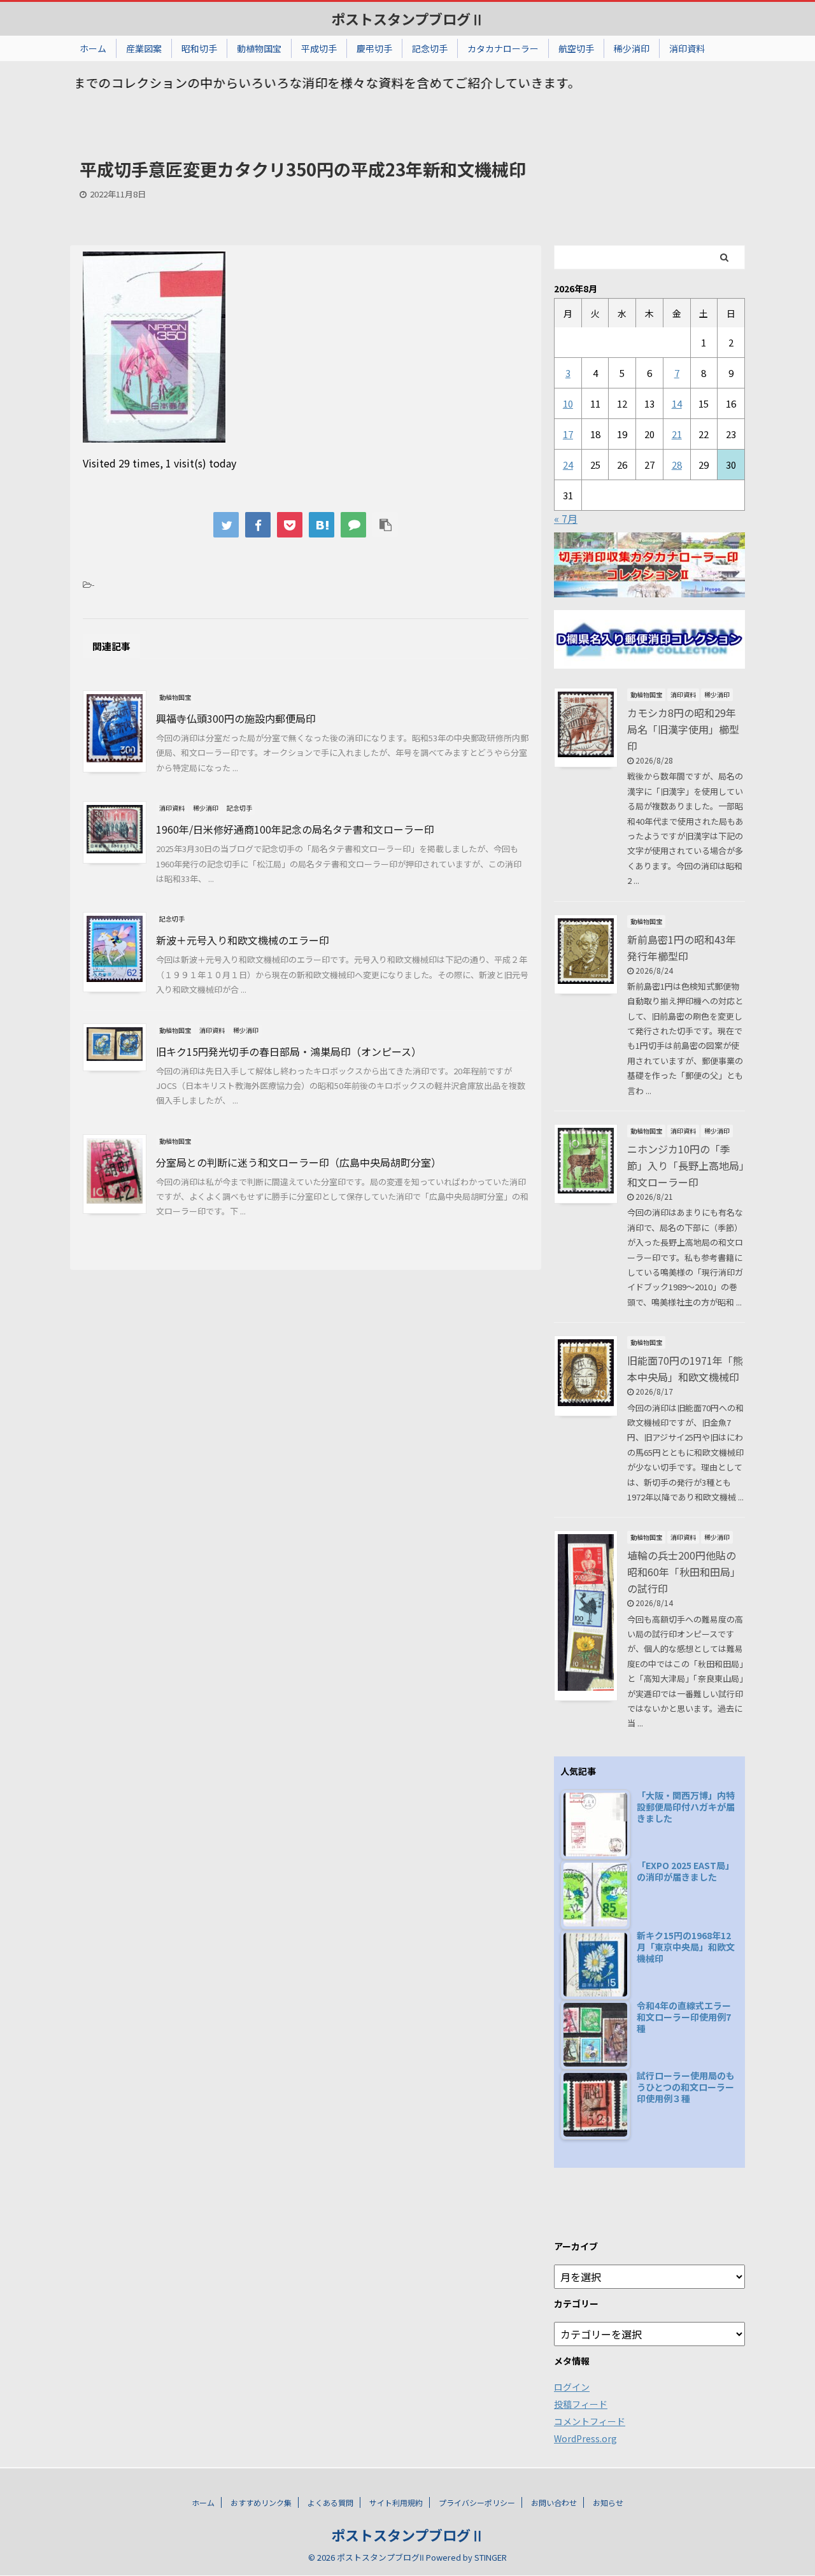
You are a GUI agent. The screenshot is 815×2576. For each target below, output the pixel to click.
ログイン (572, 2387)
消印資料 (687, 48)
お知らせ (608, 2502)
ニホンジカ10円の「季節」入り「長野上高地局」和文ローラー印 (686, 1165)
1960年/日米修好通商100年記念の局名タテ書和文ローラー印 (295, 829)
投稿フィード (581, 2404)
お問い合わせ (554, 2502)
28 (677, 465)
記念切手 (430, 48)
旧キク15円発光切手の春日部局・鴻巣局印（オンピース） (289, 1051)
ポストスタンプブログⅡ (408, 18)
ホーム (93, 48)
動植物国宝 (259, 48)
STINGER (491, 2557)
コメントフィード (590, 2421)
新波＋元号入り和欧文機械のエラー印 (243, 940)
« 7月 (566, 518)
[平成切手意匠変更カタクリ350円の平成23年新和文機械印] (322, 525)
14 (677, 403)
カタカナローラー (503, 48)
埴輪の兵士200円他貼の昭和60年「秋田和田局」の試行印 (684, 1572)
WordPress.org (585, 2438)
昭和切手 (199, 48)
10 (568, 403)
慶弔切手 (374, 48)
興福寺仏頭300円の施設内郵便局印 (236, 718)
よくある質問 (330, 2502)
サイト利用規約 (396, 2502)
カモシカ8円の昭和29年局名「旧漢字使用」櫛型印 (683, 729)
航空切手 (576, 48)
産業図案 (144, 48)
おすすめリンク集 (261, 2502)
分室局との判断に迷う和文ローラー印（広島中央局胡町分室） (299, 1162)
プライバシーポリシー (477, 2502)
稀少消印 (632, 48)
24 (568, 465)
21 (677, 434)
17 (568, 434)
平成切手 (319, 48)
